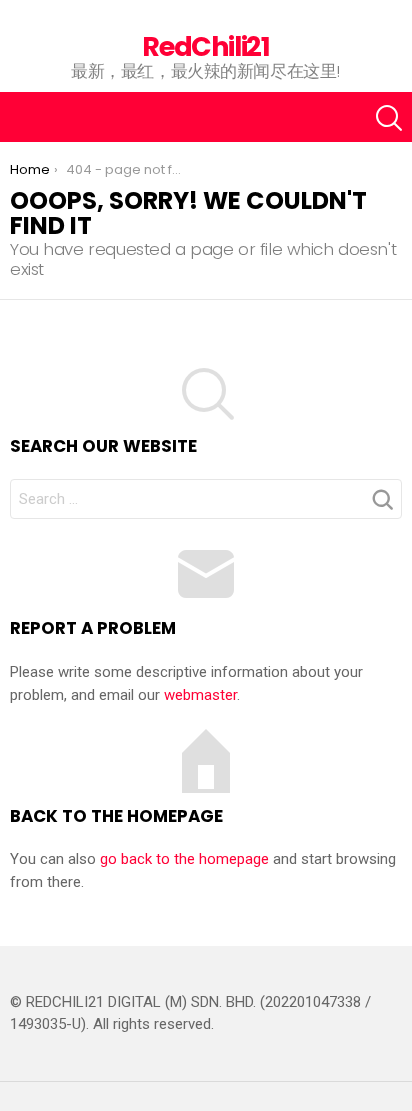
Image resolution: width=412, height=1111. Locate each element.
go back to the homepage (184, 859)
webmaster (200, 695)
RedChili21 (206, 46)
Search (382, 505)
